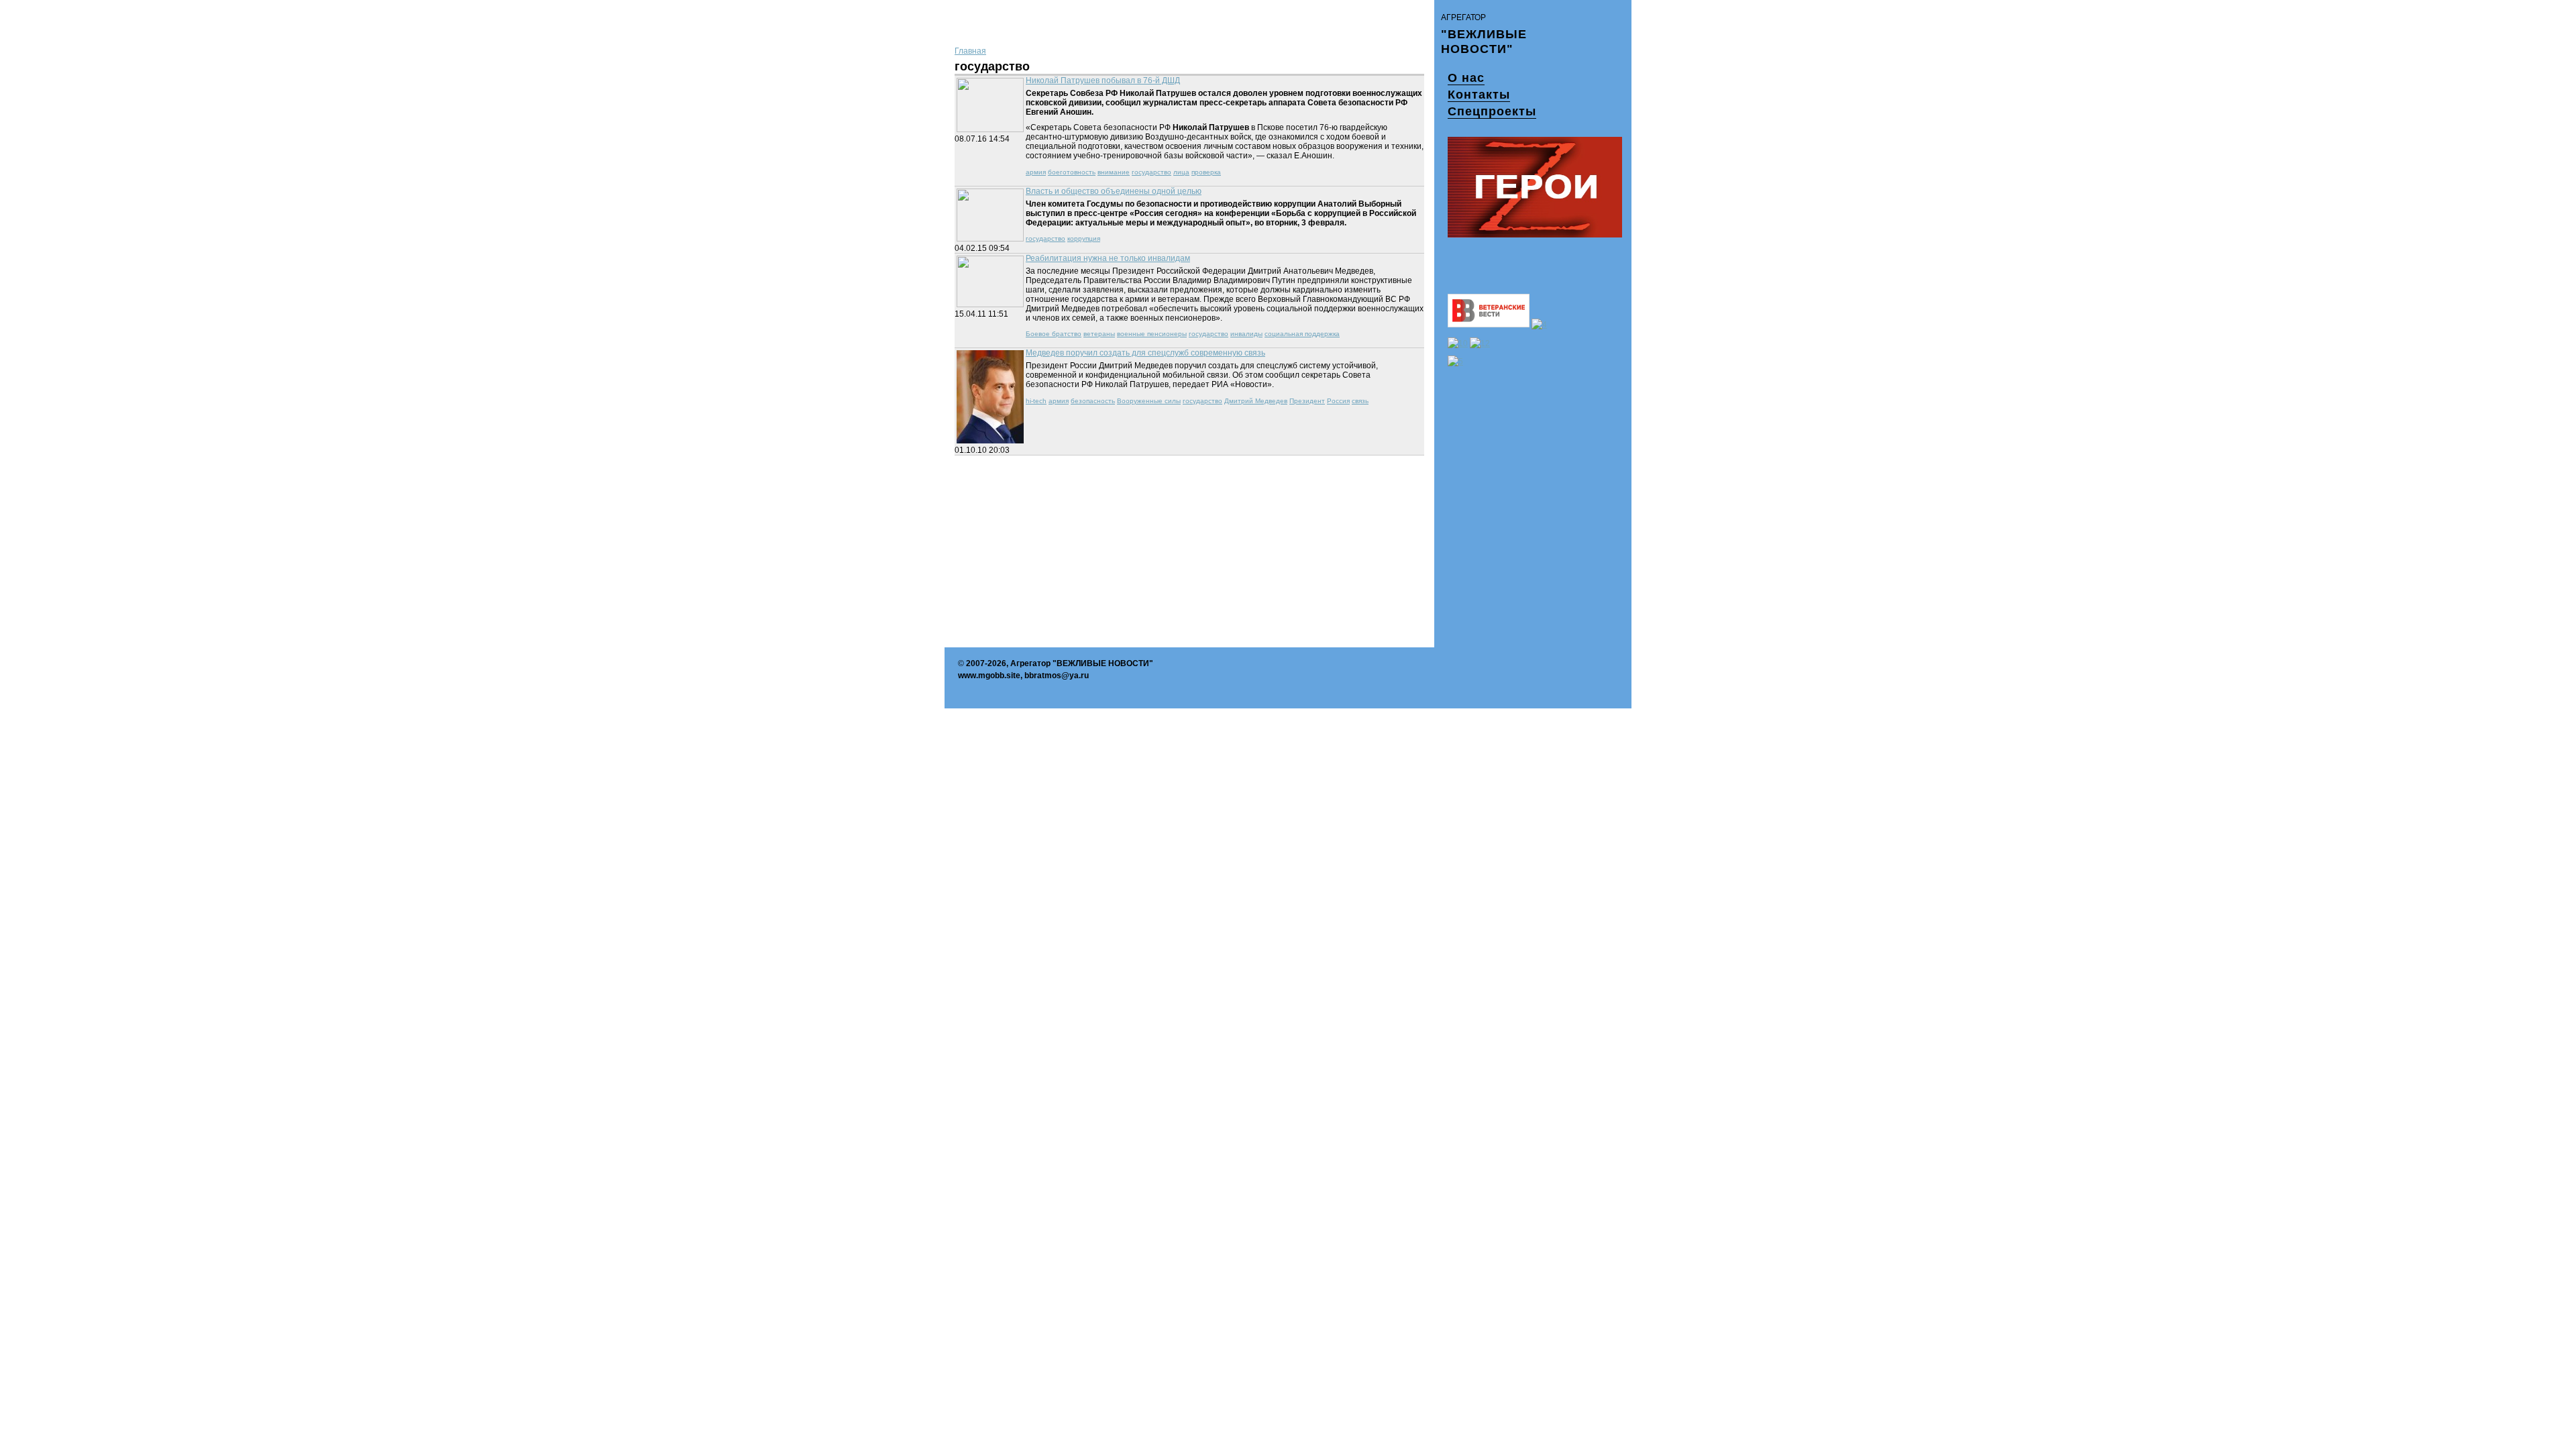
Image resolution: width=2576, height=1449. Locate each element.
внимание (1114, 172)
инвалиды (1246, 334)
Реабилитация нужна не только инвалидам (1108, 258)
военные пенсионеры (1152, 334)
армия (1036, 172)
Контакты (1479, 95)
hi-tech (1036, 401)
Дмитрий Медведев (1256, 401)
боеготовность (1072, 172)
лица (1181, 172)
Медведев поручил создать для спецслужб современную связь (1145, 353)
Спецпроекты (1492, 111)
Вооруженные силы (1149, 401)
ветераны (1099, 334)
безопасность (1093, 401)
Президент (1307, 401)
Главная (970, 51)
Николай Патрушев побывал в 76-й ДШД (1103, 80)
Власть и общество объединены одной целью (1114, 191)
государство (1151, 172)
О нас (1466, 78)
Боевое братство (1054, 334)
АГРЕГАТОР (1463, 17)
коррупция (1084, 238)
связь (1360, 401)
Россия (1338, 401)
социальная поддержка (1302, 334)
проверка (1206, 172)
